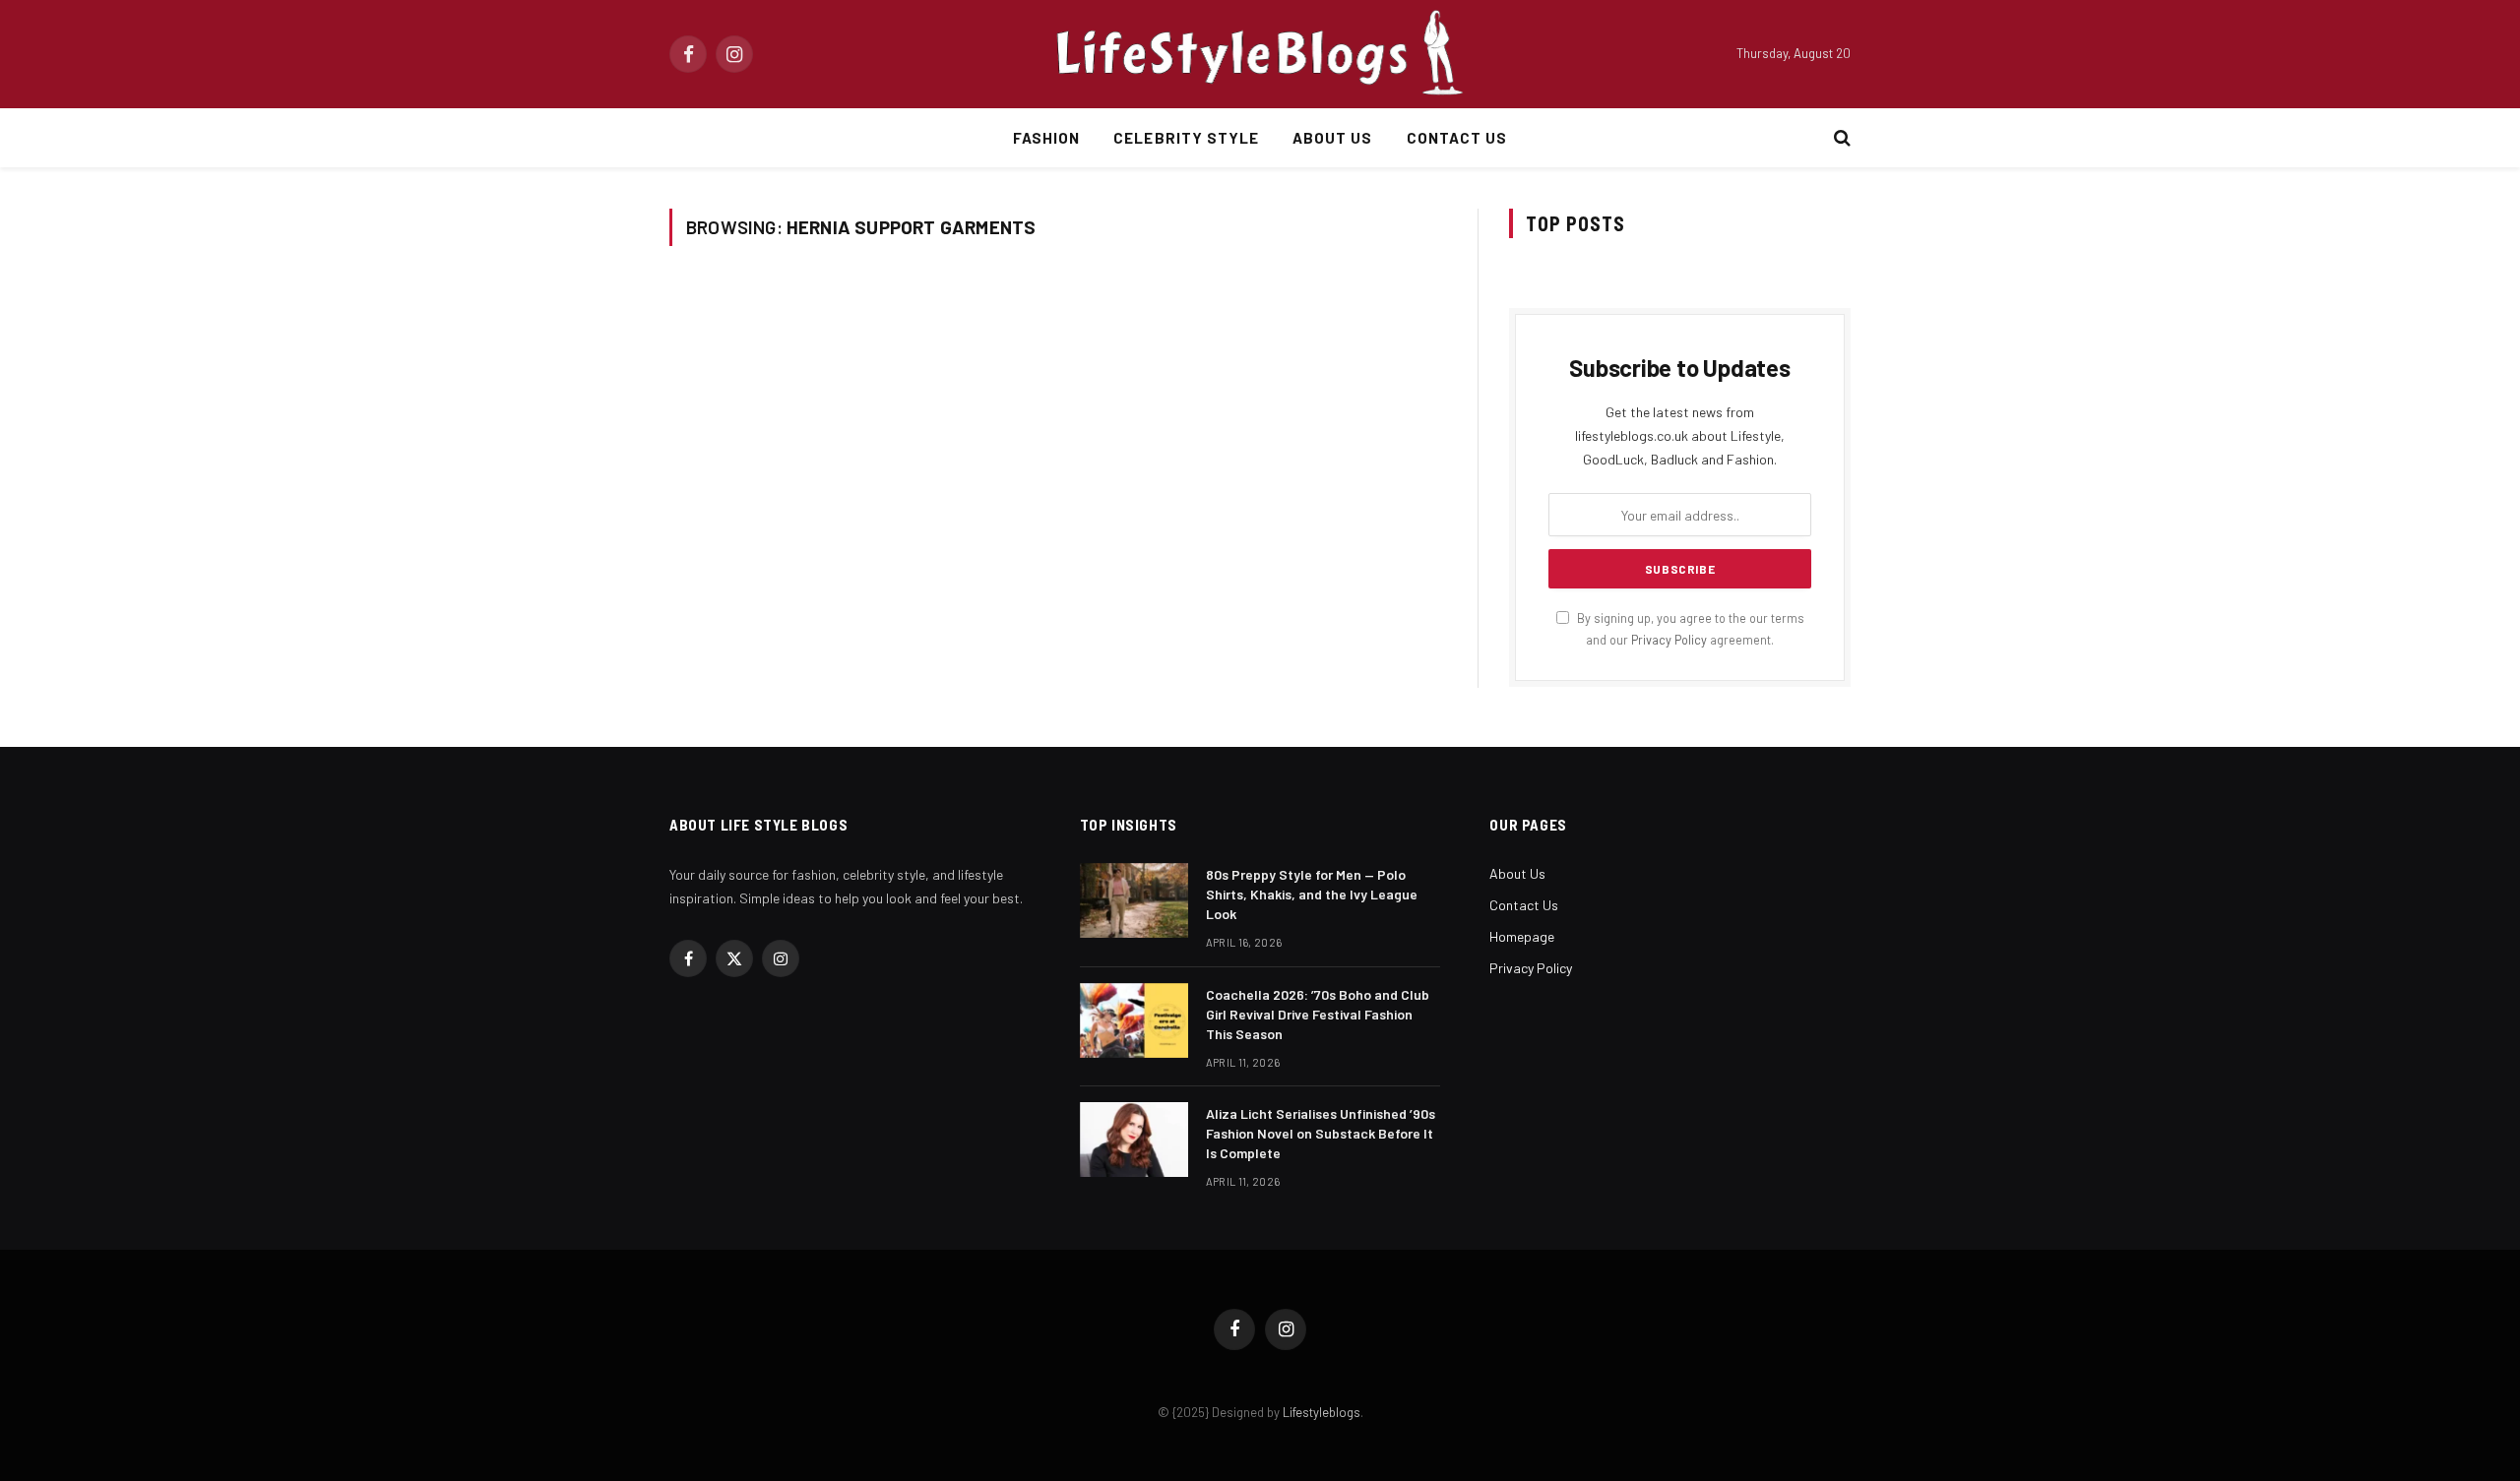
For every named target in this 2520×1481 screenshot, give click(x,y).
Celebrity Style (1186, 138)
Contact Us (1457, 138)
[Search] (1840, 138)
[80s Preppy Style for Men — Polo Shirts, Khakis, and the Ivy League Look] (1134, 900)
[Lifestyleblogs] (1260, 54)
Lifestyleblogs (1322, 1412)
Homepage (1522, 936)
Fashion (1046, 138)
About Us (1332, 138)
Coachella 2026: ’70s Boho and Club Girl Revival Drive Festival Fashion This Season (1318, 1014)
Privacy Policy (1669, 640)
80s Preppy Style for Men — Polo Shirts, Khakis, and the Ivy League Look (1312, 894)
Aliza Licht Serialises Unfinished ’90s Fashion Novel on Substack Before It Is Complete (1321, 1133)
